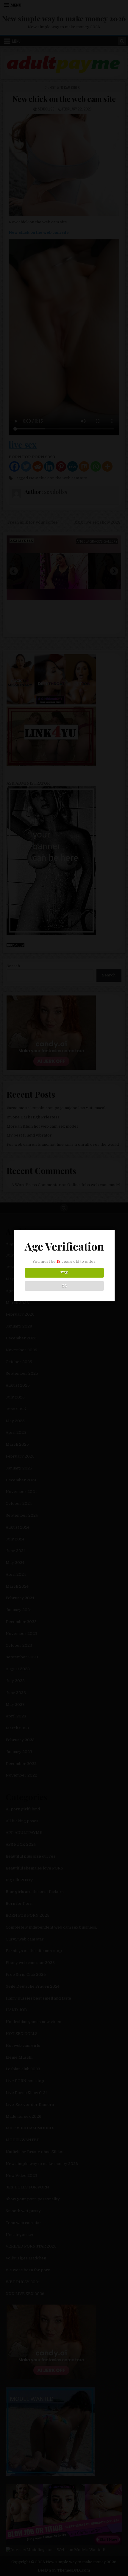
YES (64, 1273)
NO (64, 1286)
